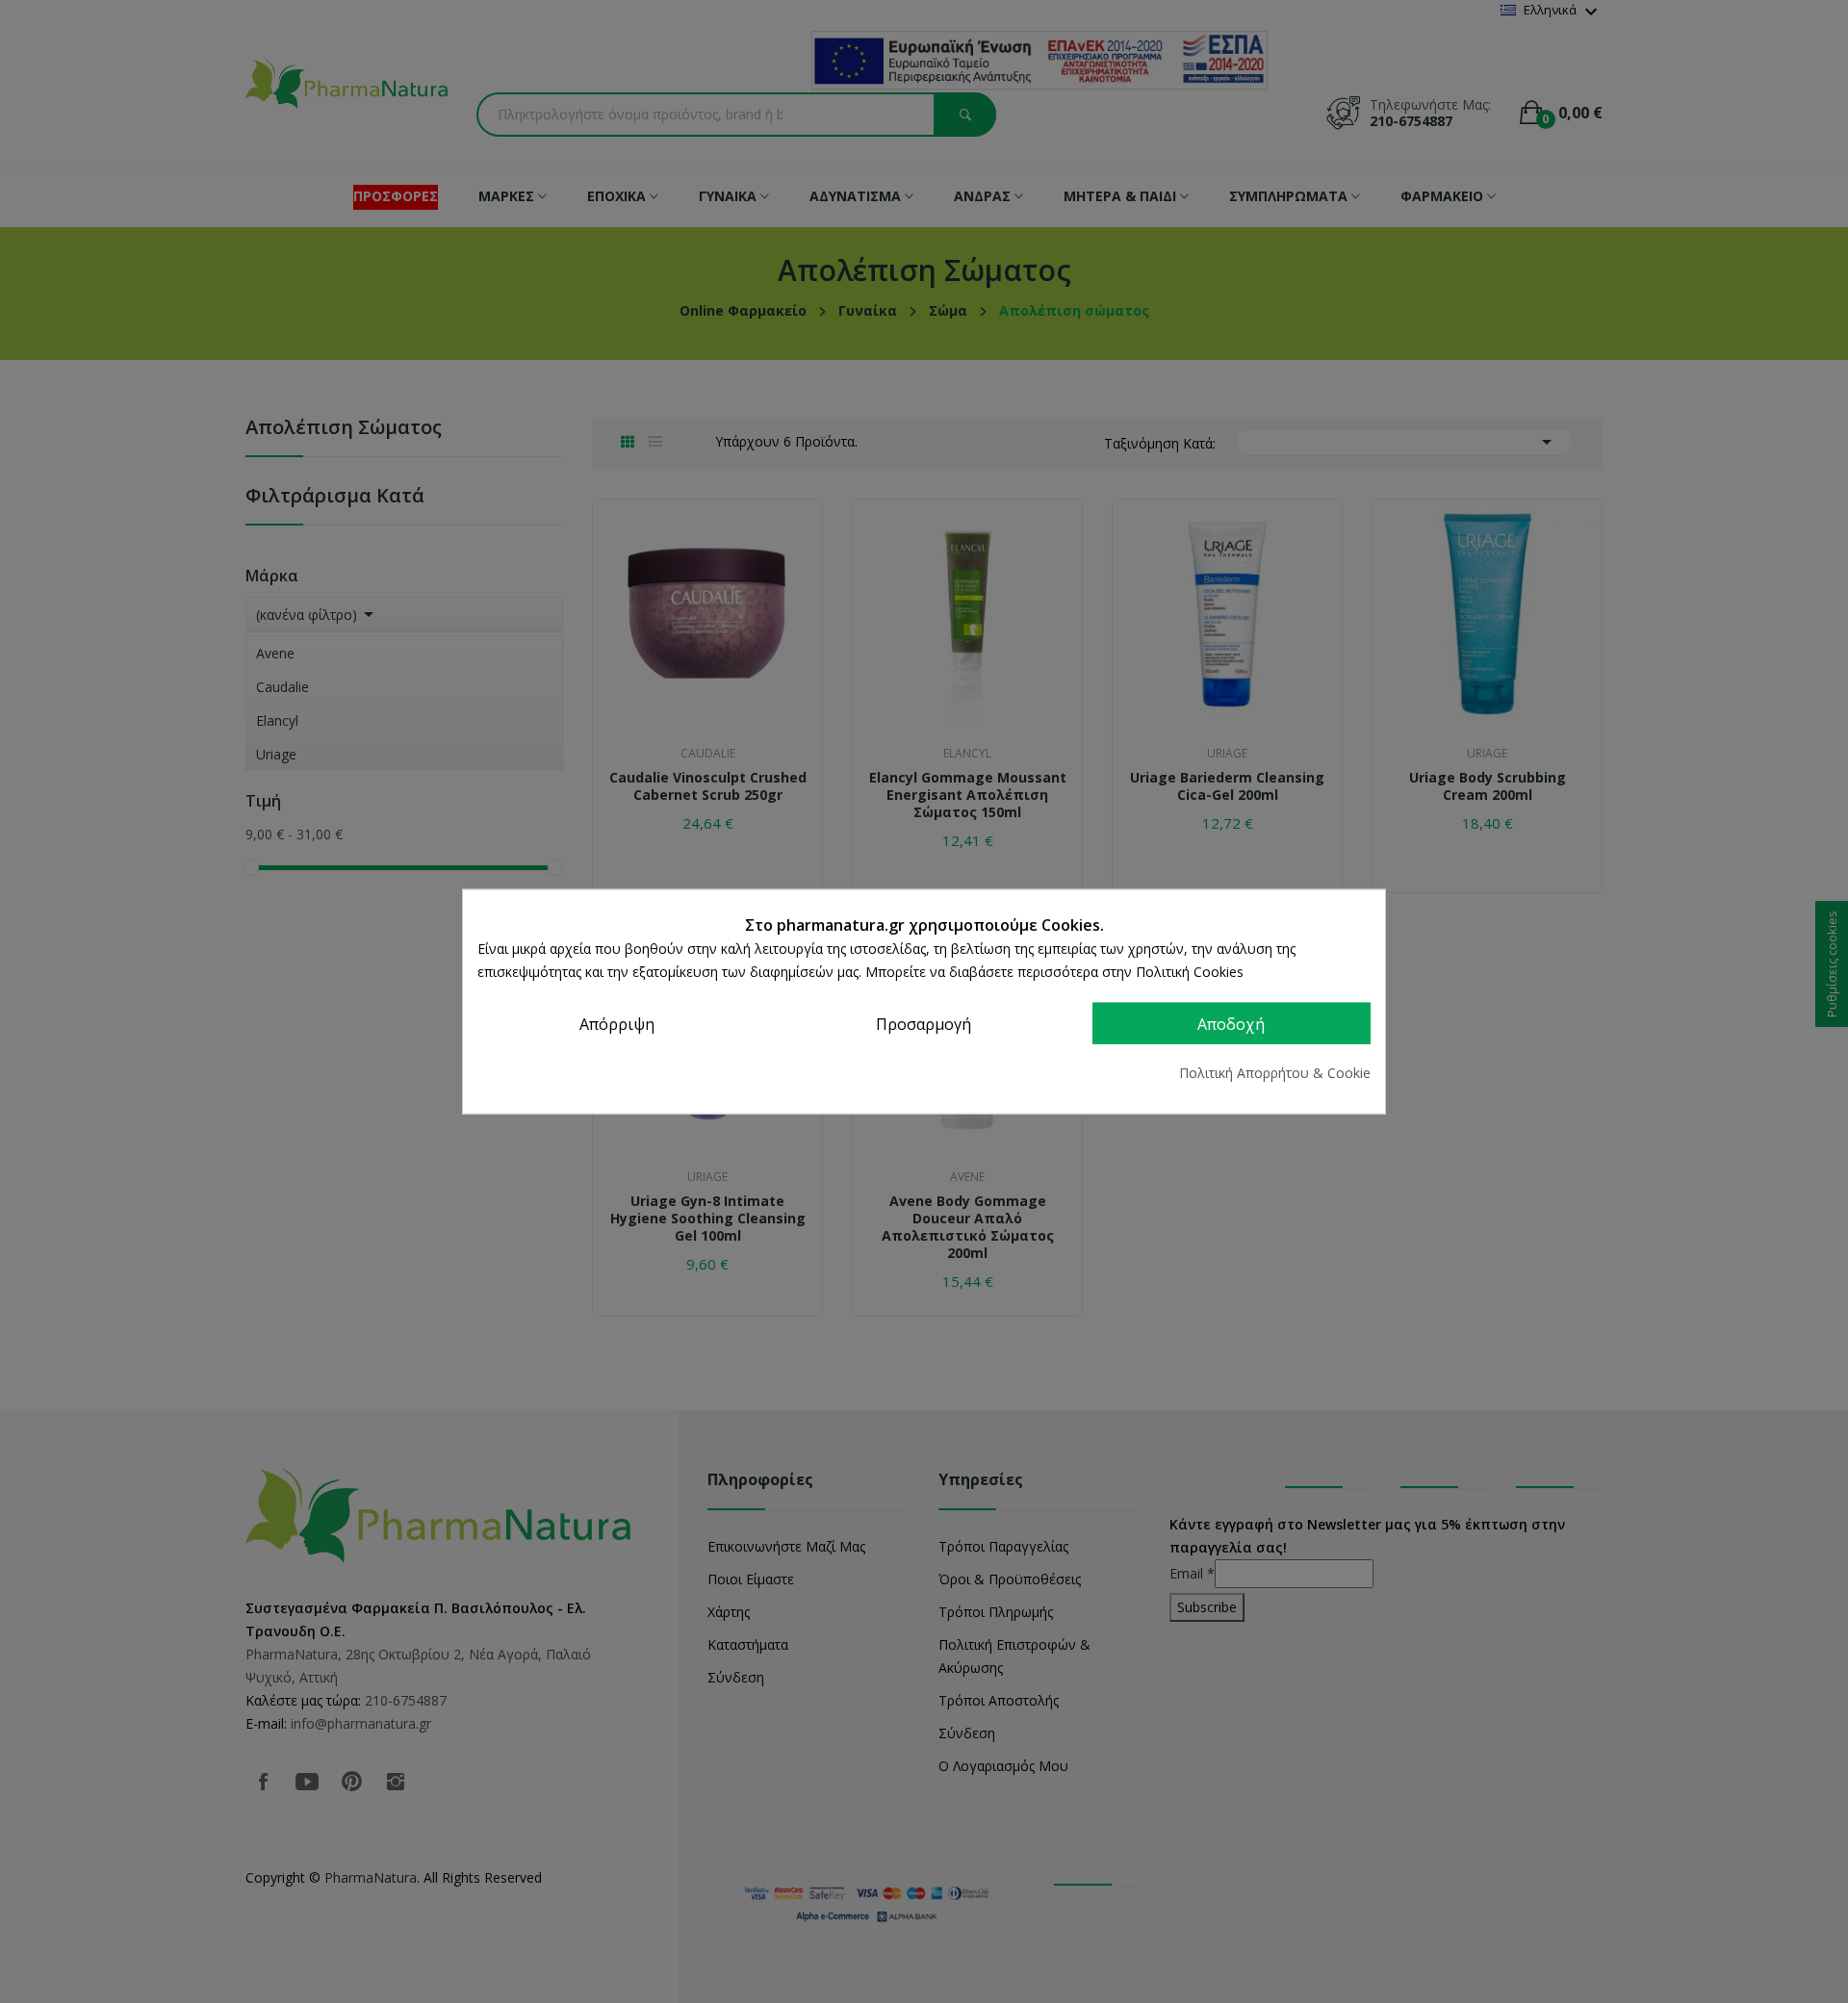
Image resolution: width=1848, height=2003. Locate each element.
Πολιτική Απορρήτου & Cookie (1275, 1073)
